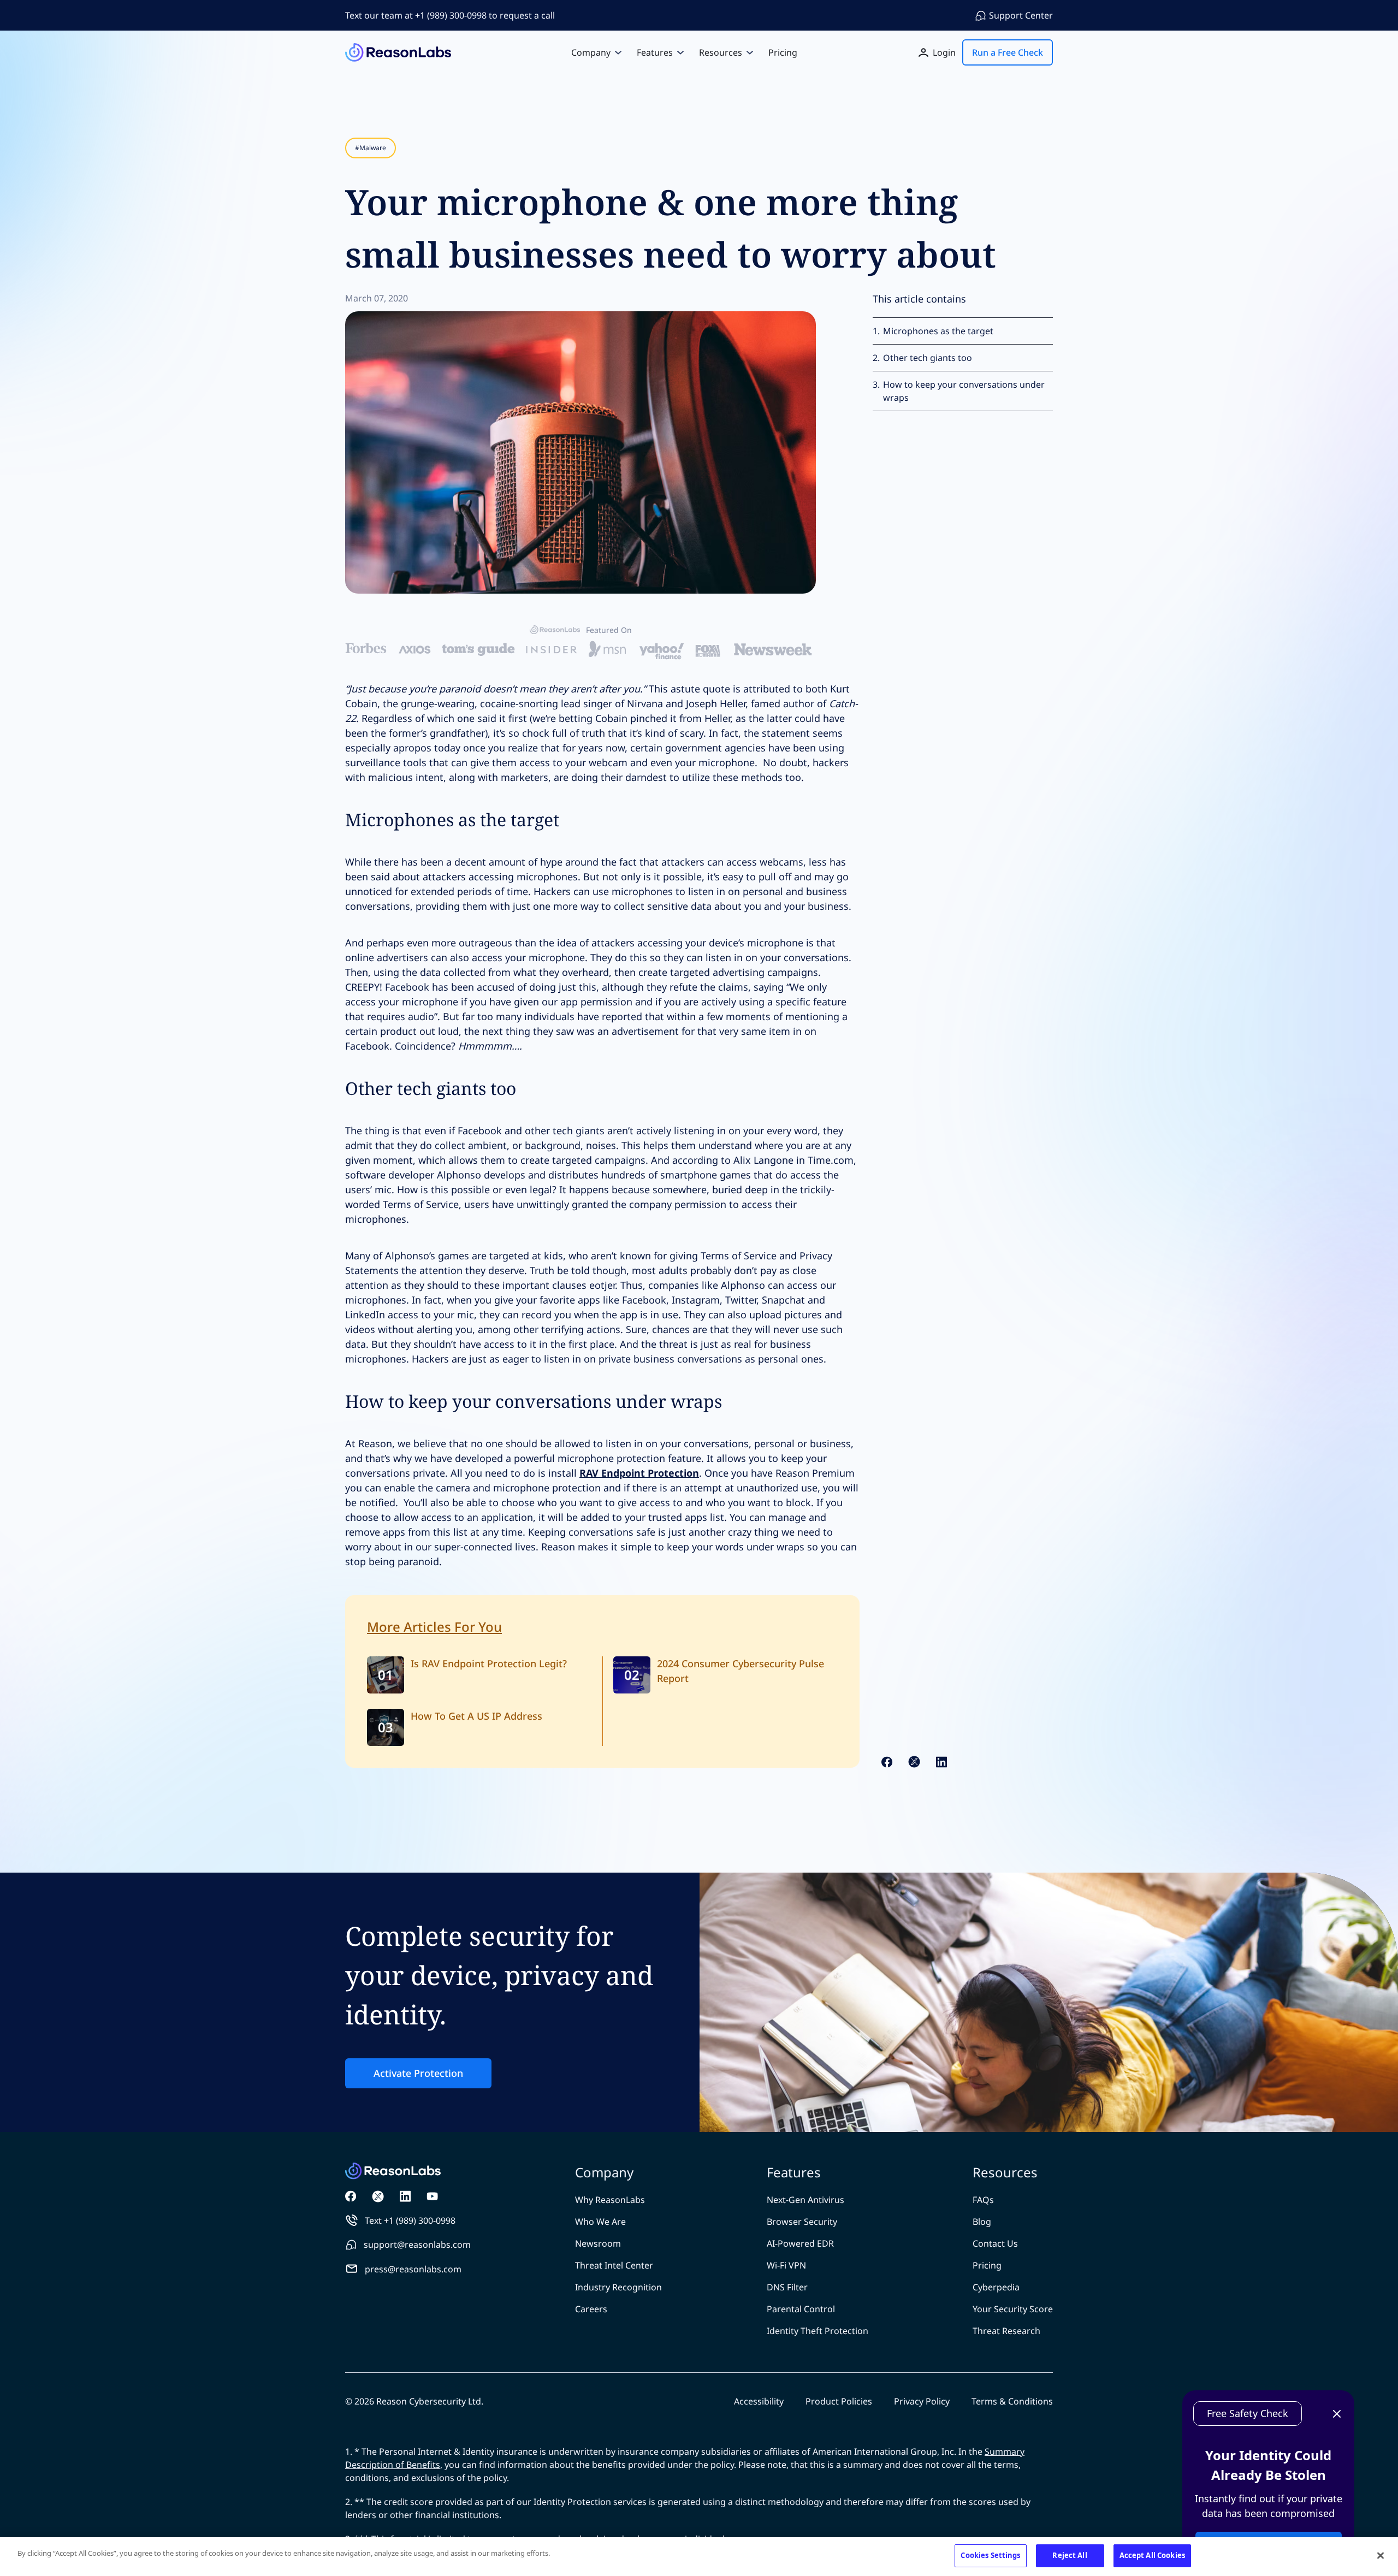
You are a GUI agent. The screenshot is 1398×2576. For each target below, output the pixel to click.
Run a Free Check (699, 1305)
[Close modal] (978, 1140)
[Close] (1381, 2555)
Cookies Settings (990, 2555)
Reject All (1070, 2555)
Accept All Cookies (1152, 2555)
